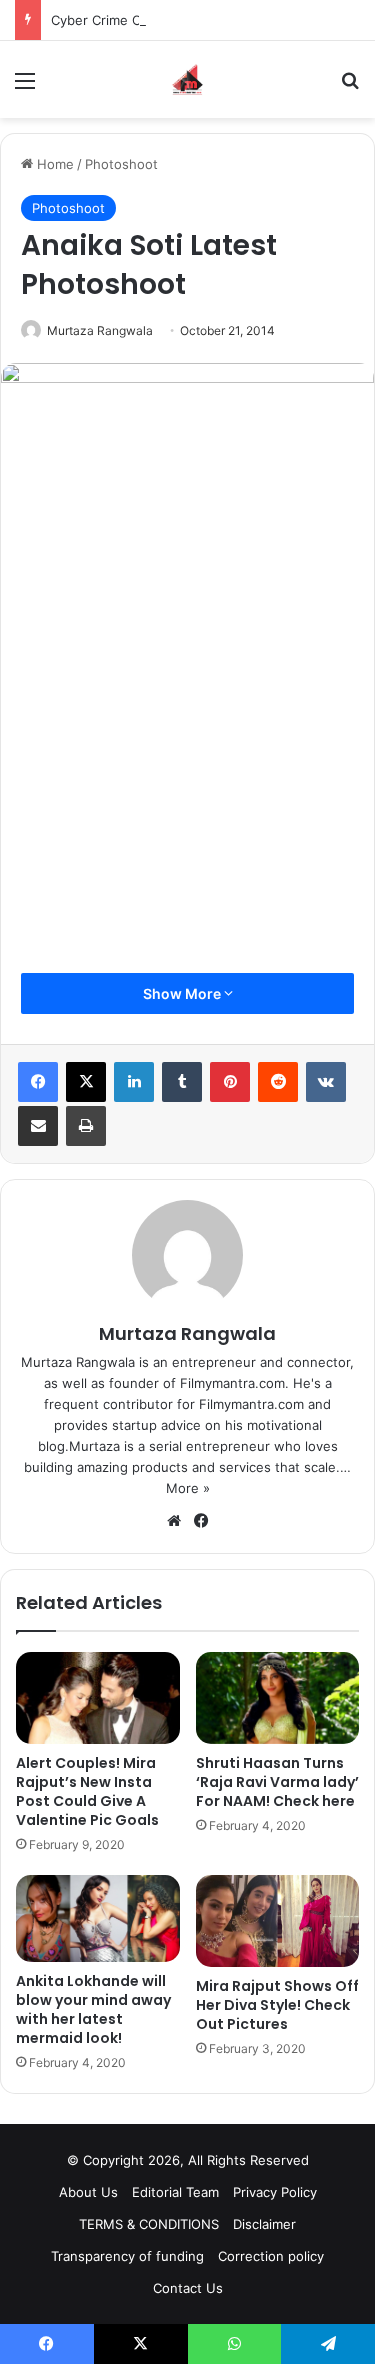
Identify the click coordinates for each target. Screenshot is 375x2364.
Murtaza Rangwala (100, 330)
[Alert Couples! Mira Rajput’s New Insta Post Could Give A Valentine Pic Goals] (98, 1698)
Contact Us (188, 2288)
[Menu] (25, 87)
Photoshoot (121, 164)
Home (53, 164)
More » (188, 1488)
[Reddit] (278, 1082)
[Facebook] (38, 1082)
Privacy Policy (275, 2192)
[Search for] (350, 87)
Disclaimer (264, 2224)
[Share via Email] (38, 1126)
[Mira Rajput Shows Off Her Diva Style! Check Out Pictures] (278, 1921)
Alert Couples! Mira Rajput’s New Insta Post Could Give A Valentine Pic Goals (87, 1791)
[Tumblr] (182, 1082)
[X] (86, 1082)
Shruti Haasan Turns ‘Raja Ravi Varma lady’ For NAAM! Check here (277, 1782)
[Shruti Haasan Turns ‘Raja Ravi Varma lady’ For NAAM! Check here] (278, 1698)
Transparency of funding (127, 2256)
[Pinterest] (230, 1082)
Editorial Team (175, 2192)
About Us (88, 2192)
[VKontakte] (326, 1082)
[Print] (86, 1126)
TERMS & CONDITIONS (149, 2224)
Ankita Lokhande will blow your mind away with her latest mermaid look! (93, 2009)
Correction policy (271, 2256)
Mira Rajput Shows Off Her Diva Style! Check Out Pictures (277, 2005)
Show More (183, 993)
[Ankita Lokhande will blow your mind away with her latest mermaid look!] (98, 1918)
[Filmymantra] (187, 79)
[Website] (174, 1521)
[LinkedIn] (134, 1082)
